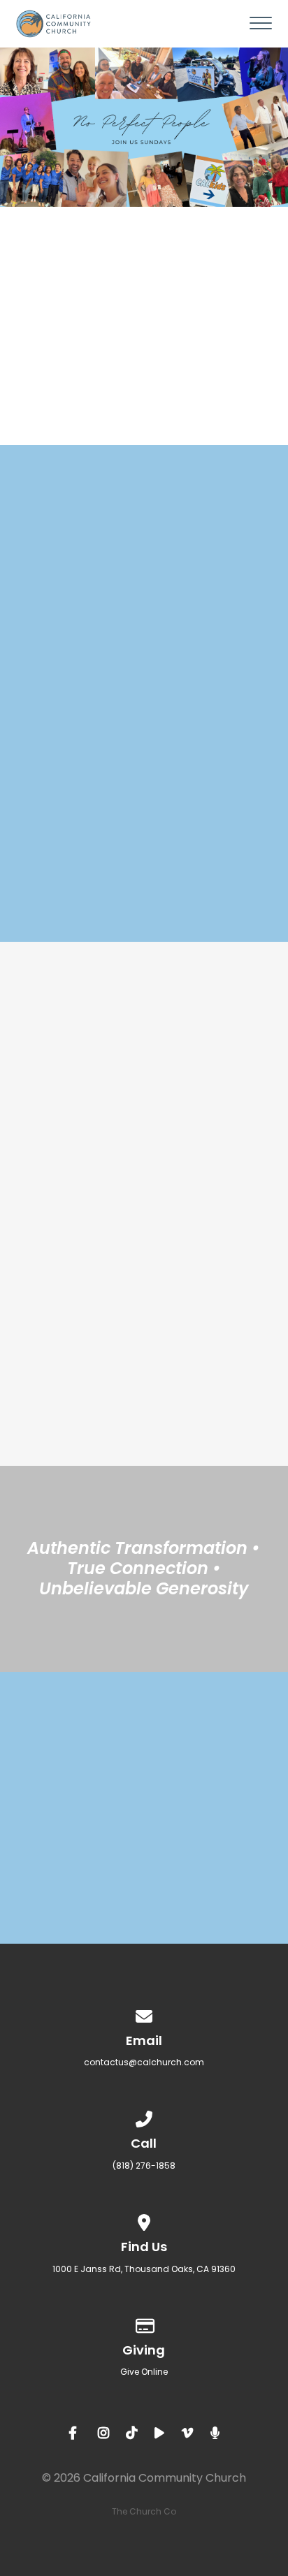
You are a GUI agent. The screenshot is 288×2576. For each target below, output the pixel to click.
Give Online (144, 2372)
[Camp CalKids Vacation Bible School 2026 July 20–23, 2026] (144, 1444)
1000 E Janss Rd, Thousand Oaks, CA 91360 (144, 2269)
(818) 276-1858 (144, 2166)
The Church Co (144, 2511)
